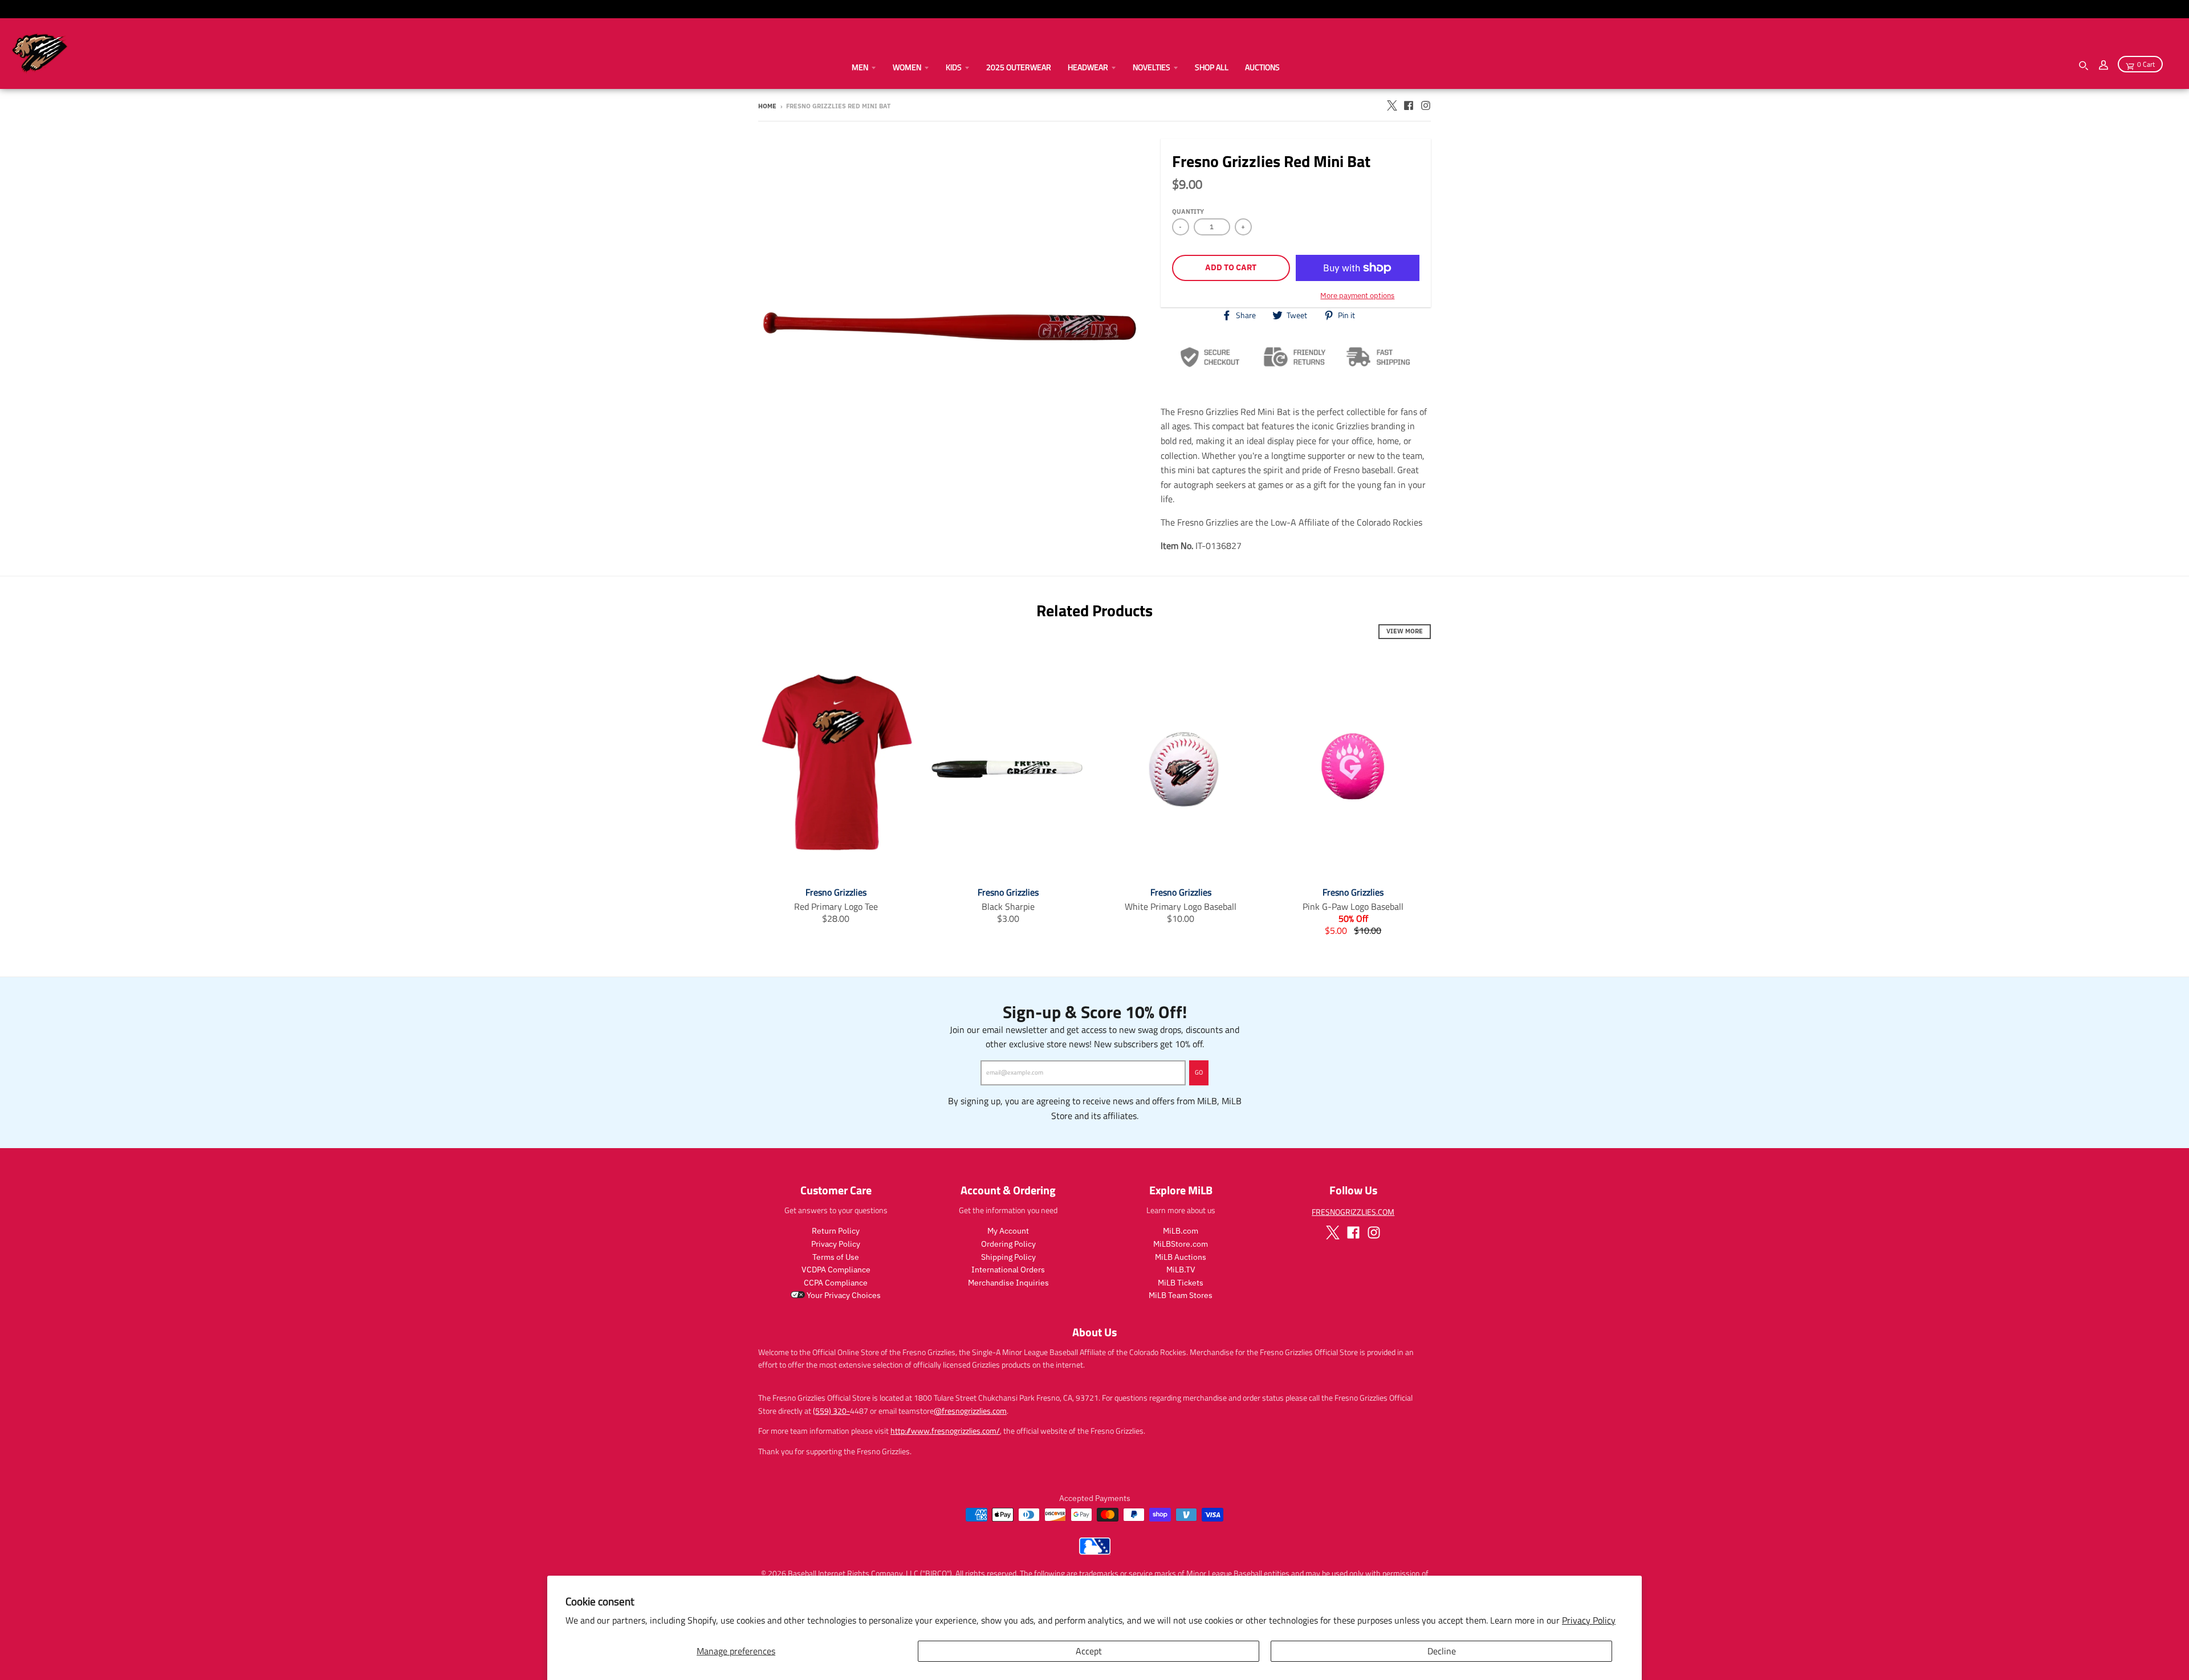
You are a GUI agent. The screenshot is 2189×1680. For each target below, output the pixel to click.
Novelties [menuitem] (1152, 67)
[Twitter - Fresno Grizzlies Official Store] (1391, 105)
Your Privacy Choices (843, 1295)
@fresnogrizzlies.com (970, 1411)
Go (1199, 1072)
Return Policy (836, 1231)
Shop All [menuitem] (1212, 67)
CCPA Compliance (836, 1283)
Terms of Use (836, 1257)
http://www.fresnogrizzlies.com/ (945, 1431)
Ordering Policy (1008, 1244)
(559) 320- (831, 1411)
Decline (1442, 1651)
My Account (1008, 1231)
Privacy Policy (1589, 1620)
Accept (1089, 1651)
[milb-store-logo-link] (1095, 1552)
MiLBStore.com (1181, 1244)
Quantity (1188, 211)
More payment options (1357, 296)
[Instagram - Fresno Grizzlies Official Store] (1426, 105)
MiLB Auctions (1181, 1257)
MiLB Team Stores (1181, 1295)
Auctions (1262, 67)
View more (1405, 631)
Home (767, 106)
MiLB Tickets (1181, 1283)
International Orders (1008, 1270)
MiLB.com (1181, 1231)
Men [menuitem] (860, 67)
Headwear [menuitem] (1088, 67)
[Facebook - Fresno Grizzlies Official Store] (1409, 105)
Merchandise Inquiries (1008, 1283)
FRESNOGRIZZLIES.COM (1353, 1212)
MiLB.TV (1181, 1270)
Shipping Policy (1008, 1257)
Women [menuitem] (907, 67)
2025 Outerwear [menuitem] (1019, 67)
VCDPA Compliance (836, 1270)
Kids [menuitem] (954, 67)
